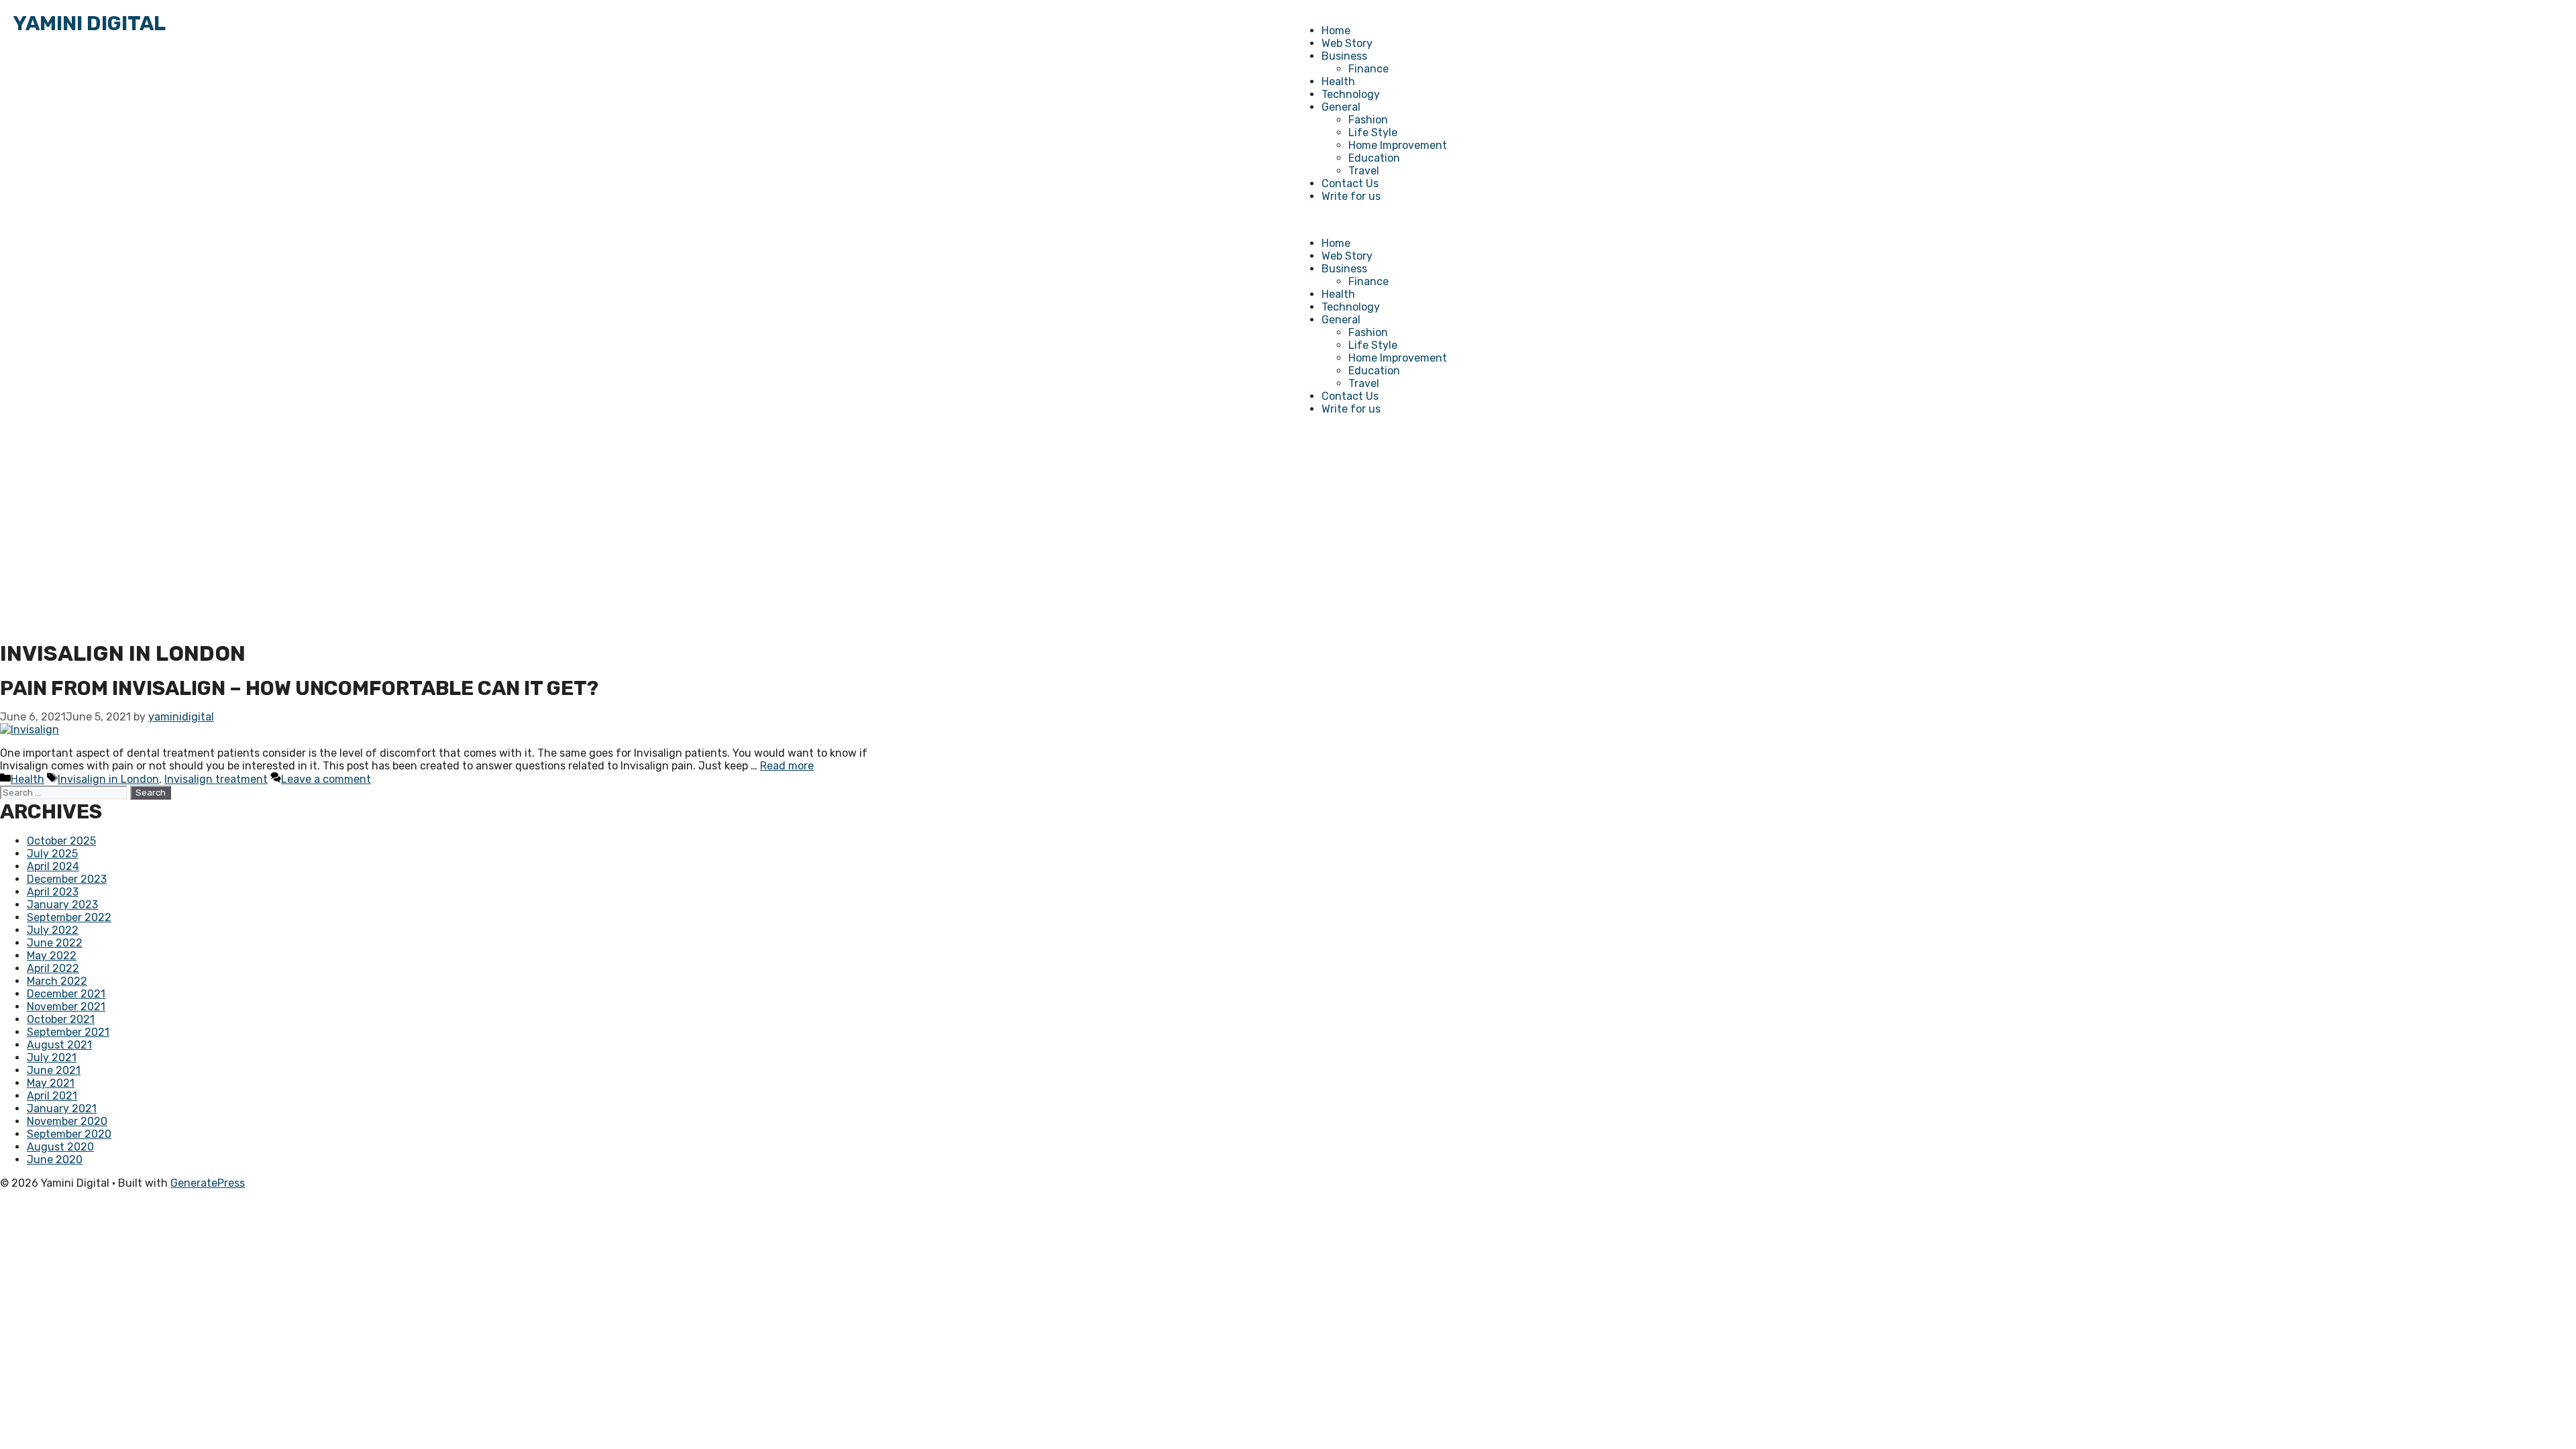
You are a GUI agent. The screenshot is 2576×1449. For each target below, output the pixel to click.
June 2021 (54, 1070)
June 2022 (55, 943)
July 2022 (53, 930)
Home (1336, 31)
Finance (1368, 69)
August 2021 (59, 1045)
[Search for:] (65, 792)
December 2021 (66, 994)
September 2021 (68, 1032)
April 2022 (53, 968)
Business (1344, 56)
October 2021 (61, 1019)
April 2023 (53, 892)
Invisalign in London (108, 779)
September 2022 (69, 917)
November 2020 (67, 1121)
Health (1338, 82)
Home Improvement (1398, 145)
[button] (1929, 220)
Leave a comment (326, 779)
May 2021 (51, 1083)
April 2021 (52, 1096)
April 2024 (53, 866)
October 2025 (61, 841)
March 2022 (57, 981)
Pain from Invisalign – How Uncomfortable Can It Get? (299, 688)
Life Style (1373, 132)
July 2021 (52, 1058)
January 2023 (62, 905)
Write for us (1351, 196)
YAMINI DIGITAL (90, 23)
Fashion (1368, 120)
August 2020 (60, 1147)
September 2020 (69, 1134)
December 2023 (67, 879)
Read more (787, 766)
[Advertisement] (1288, 533)
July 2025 (52, 854)
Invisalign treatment (216, 779)
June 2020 (55, 1160)
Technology (1351, 94)
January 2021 (62, 1109)
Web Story (1347, 43)
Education (1374, 158)
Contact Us (1350, 183)
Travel (1364, 171)
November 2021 (66, 1007)
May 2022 (52, 956)
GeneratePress (208, 1183)
